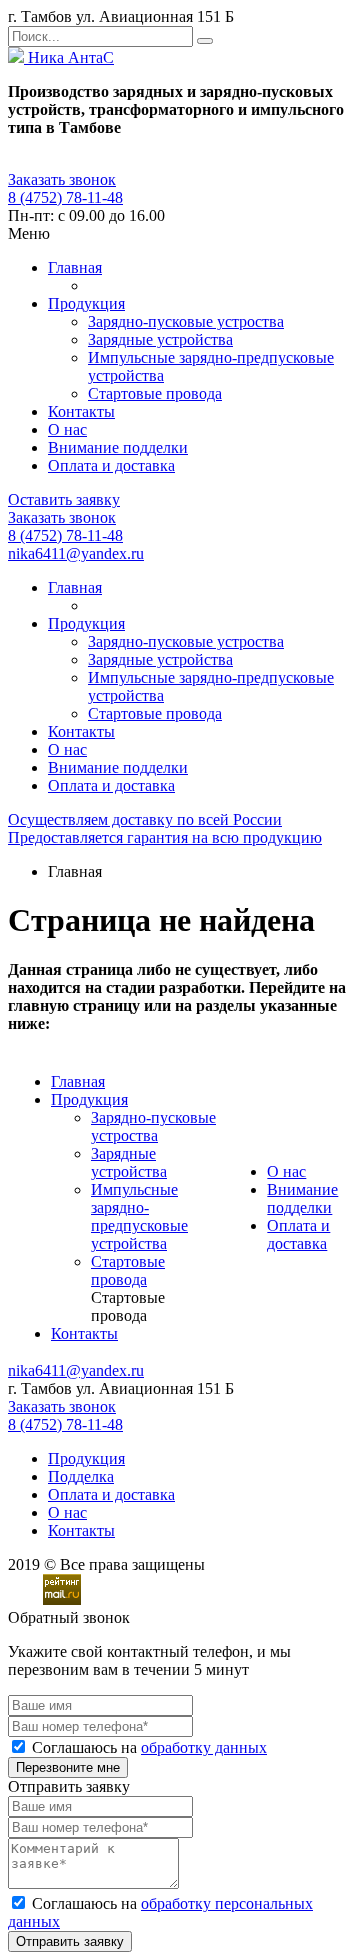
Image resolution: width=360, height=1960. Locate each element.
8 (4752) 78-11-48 (65, 197)
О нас (67, 429)
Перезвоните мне (68, 1767)
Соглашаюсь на (149, 1747)
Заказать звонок (62, 179)
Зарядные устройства (160, 339)
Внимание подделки (118, 447)
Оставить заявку (64, 499)
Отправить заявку (70, 1941)
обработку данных (204, 1747)
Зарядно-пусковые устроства (186, 321)
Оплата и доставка (111, 465)
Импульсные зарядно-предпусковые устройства (139, 1216)
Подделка (81, 1476)
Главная (75, 267)
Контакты (81, 411)
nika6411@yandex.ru (76, 553)
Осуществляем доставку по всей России (145, 819)
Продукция (86, 303)
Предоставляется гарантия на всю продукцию (165, 837)
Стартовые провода (155, 393)
